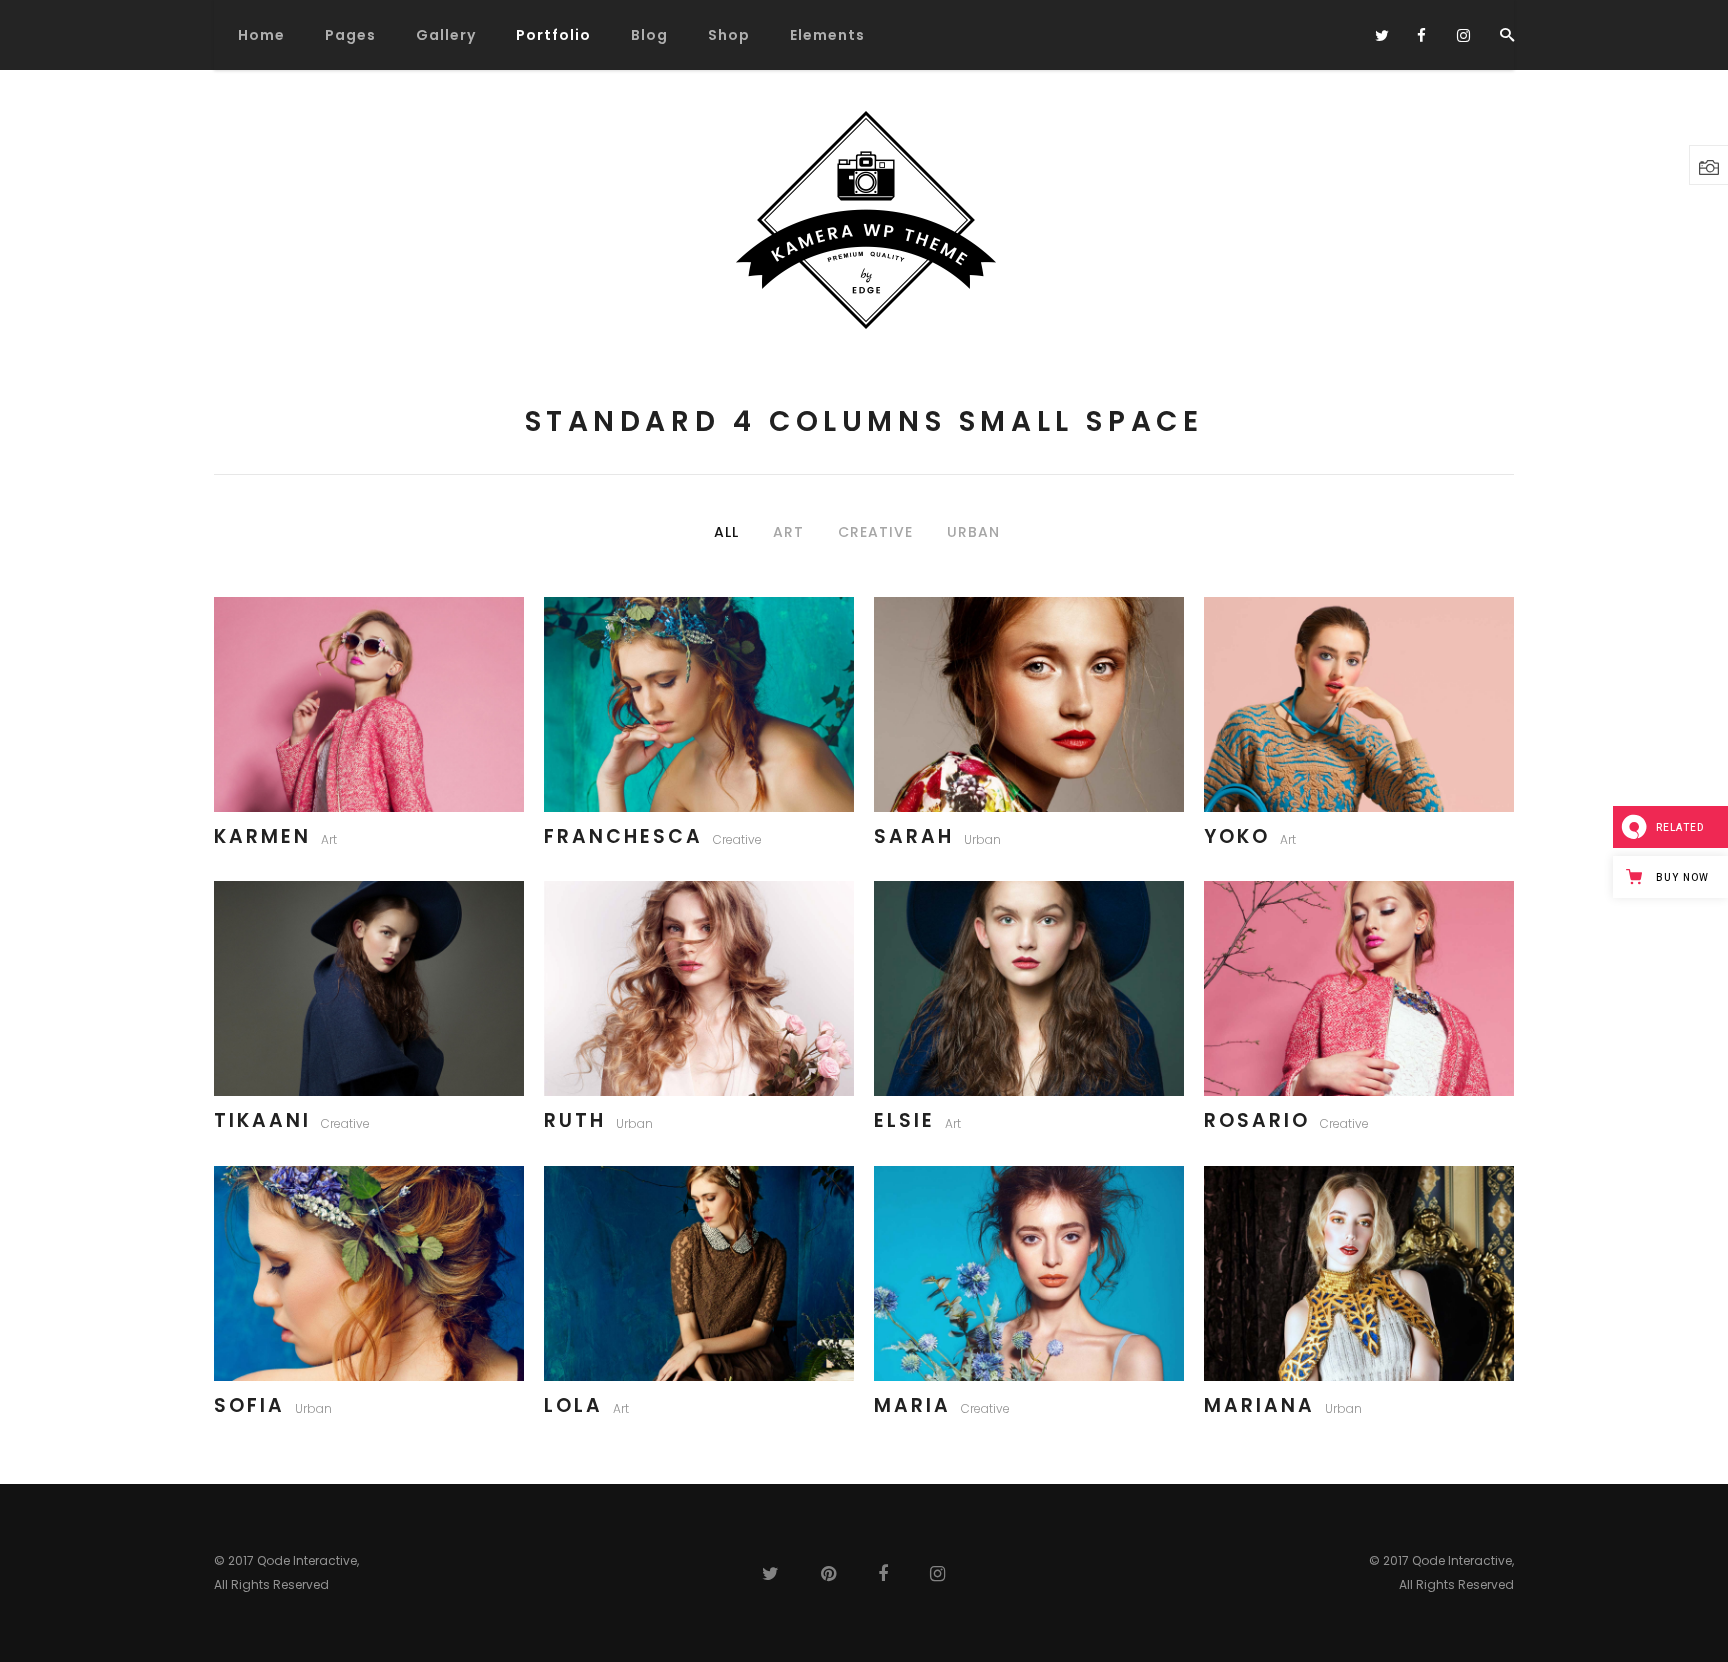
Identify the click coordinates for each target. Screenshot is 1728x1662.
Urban (982, 839)
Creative (737, 839)
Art (329, 839)
